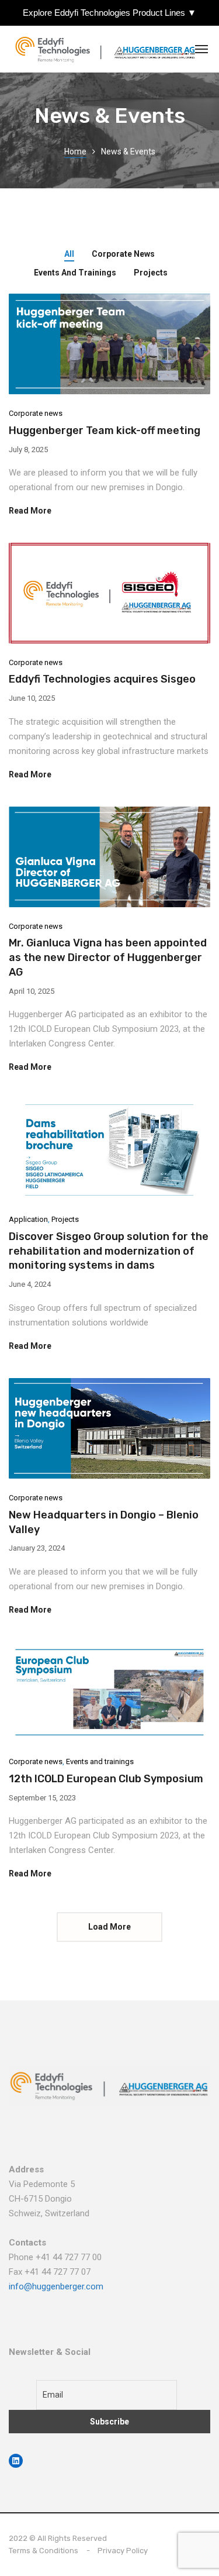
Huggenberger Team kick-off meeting (105, 431)
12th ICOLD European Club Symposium (106, 1779)
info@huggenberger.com (56, 2286)
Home (75, 151)
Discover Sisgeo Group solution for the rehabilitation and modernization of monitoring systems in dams (109, 1251)
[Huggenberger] (108, 49)
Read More (30, 511)
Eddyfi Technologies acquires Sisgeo (102, 679)
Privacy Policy (123, 2551)
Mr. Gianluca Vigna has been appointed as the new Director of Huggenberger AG (108, 958)
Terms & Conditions (44, 2551)
